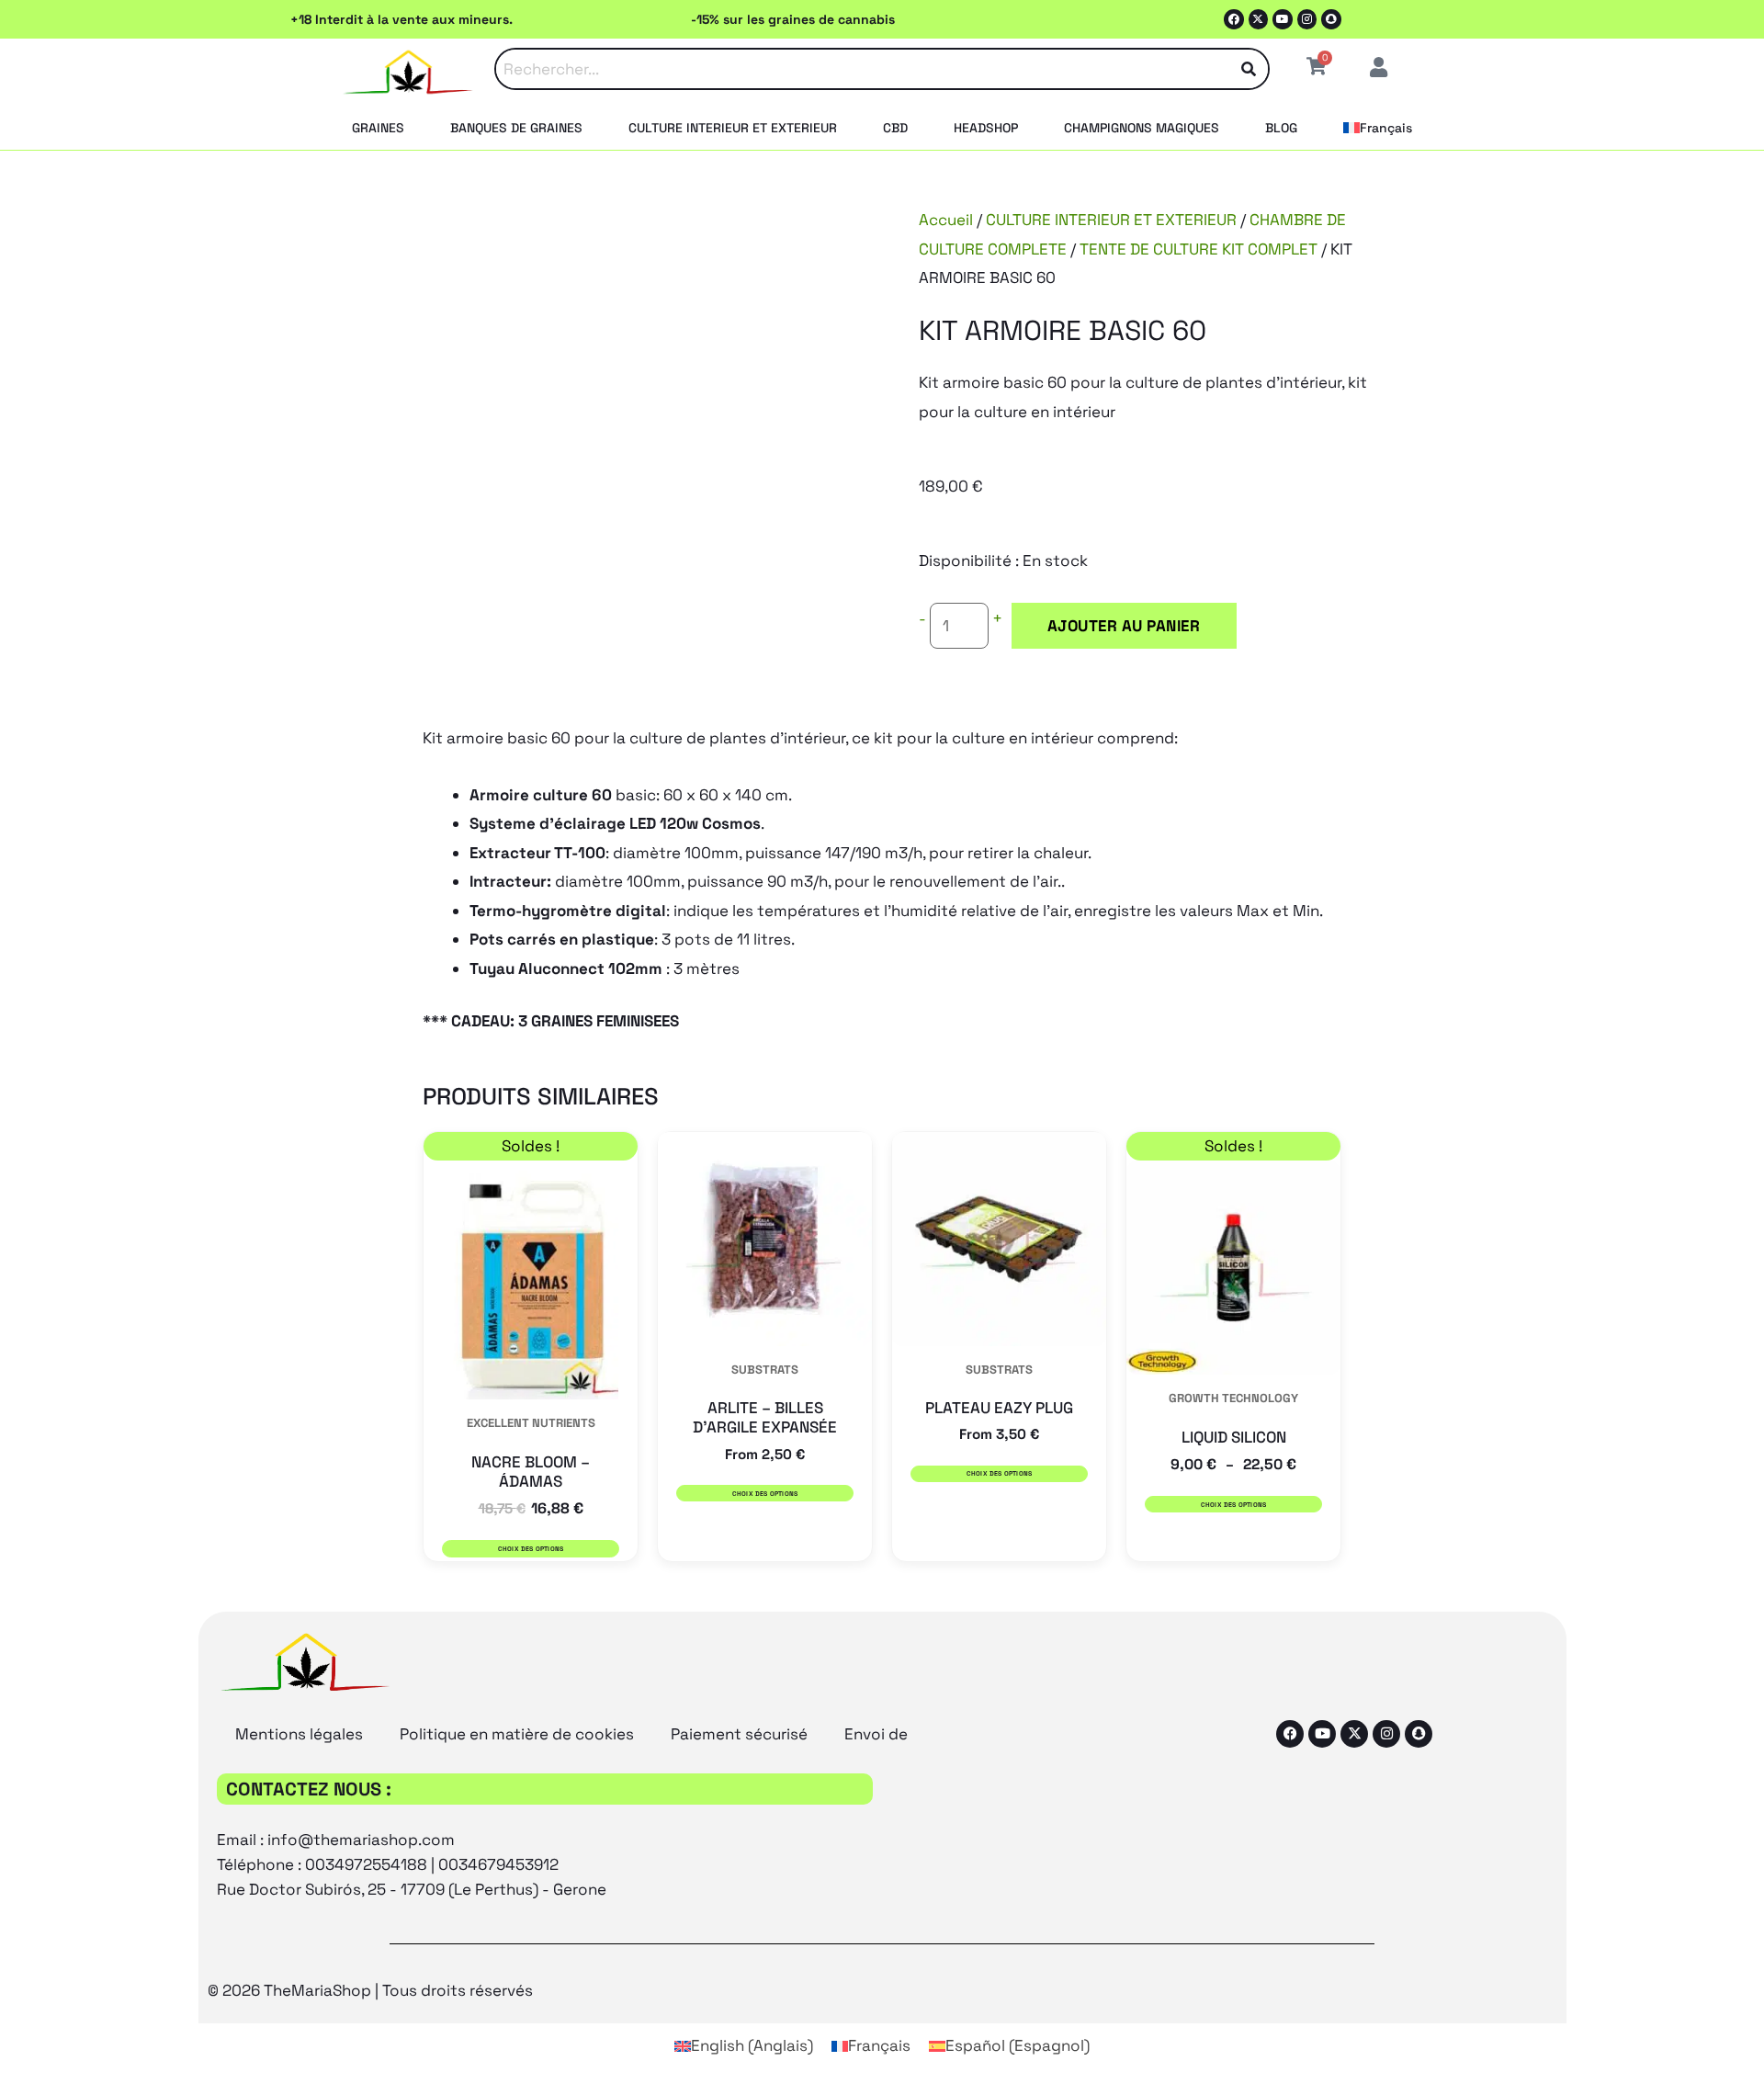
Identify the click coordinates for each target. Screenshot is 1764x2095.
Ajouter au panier (1124, 626)
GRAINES (378, 128)
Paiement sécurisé (739, 1734)
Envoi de (876, 1734)
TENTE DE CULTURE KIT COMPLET (1199, 249)
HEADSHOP (986, 128)
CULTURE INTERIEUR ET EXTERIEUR (733, 128)
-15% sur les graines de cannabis (793, 19)
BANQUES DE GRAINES (516, 128)
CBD (895, 128)
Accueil (946, 220)
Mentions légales (299, 1734)
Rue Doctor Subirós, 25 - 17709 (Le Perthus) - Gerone (412, 1889)
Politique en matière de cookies (517, 1734)
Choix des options (531, 1549)
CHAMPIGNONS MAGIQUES (1142, 128)
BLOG (1281, 128)
